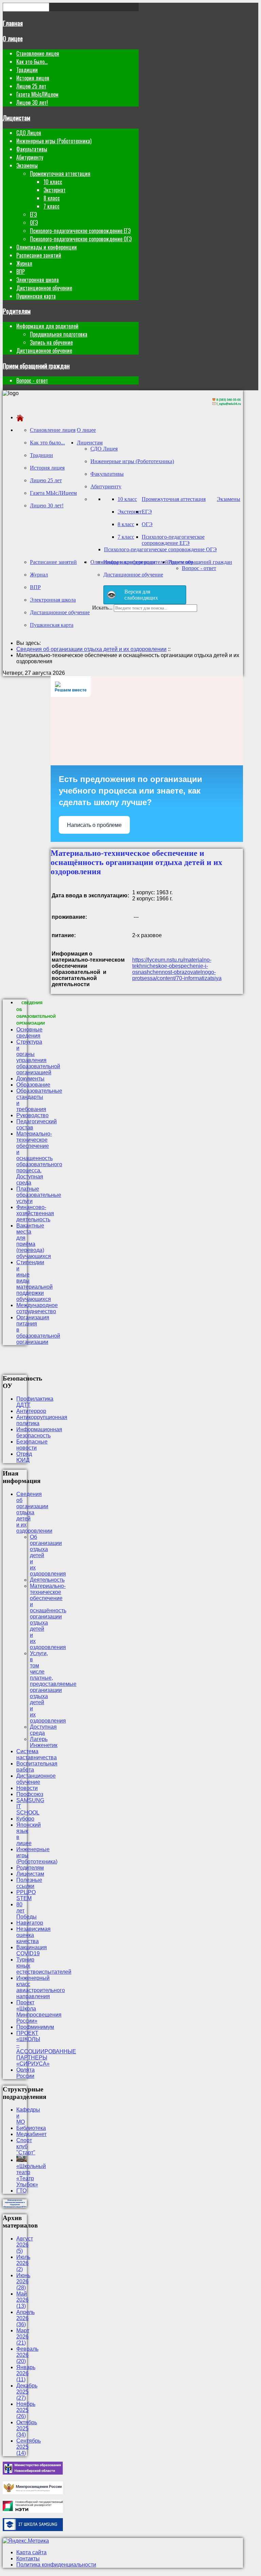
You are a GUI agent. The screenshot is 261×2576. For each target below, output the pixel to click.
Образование (33, 1085)
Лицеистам (16, 118)
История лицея (33, 78)
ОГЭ (34, 223)
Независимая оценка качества (33, 1935)
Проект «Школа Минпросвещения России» (39, 2012)
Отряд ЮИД (24, 1457)
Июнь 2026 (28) (23, 2281)
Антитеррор (31, 1411)
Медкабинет (31, 2134)
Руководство (32, 1115)
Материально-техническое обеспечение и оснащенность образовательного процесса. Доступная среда (39, 1158)
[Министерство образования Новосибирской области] (33, 2473)
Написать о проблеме (94, 825)
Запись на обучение (51, 342)
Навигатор (30, 1923)
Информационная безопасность (39, 1432)
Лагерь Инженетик (44, 1742)
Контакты (28, 2558)
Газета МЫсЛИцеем (37, 94)
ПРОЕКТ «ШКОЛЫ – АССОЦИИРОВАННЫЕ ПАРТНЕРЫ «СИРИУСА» (46, 2048)
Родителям (17, 311)
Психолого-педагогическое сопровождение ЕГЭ (80, 231)
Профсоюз (30, 1794)
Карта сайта (31, 2552)
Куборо (25, 1819)
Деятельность (47, 1580)
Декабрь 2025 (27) (27, 2392)
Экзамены (27, 165)
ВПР (21, 272)
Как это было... (32, 62)
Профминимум (35, 2027)
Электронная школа (38, 280)
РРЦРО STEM (26, 1895)
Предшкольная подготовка (59, 334)
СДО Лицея (29, 133)
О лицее (13, 38)
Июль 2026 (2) (23, 2263)
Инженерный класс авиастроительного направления (41, 1987)
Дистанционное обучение (44, 288)
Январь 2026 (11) (26, 2373)
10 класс (53, 182)
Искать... (102, 608)
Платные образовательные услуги (39, 1195)
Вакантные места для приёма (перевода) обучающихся (34, 1241)
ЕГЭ (33, 214)
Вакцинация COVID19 (32, 1950)
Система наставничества (37, 1754)
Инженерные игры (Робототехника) (54, 141)
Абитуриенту (30, 157)
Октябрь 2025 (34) (27, 2428)
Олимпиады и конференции (47, 247)
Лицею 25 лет (31, 86)
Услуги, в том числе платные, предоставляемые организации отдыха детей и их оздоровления (53, 1687)
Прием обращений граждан (36, 366)
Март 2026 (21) (23, 2337)
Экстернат (55, 190)
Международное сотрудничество (37, 1308)
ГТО (21, 2191)
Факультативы (32, 149)
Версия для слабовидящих (141, 595)
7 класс (51, 206)
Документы (30, 1079)
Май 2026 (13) (22, 2300)
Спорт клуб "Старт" (26, 2146)
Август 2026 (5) (25, 2245)
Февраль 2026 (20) (27, 2355)
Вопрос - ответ (32, 380)
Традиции (27, 70)
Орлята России (25, 2073)
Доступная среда (43, 1730)
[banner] (227, 406)
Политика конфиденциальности (56, 2565)
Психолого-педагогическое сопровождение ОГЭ (81, 239)
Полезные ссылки (29, 1883)
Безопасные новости (32, 1445)
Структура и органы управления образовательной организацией (38, 1057)
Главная (13, 23)
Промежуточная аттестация (60, 174)
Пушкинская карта (36, 296)
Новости (27, 1788)
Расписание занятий (39, 255)
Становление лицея (38, 53)
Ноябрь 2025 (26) (26, 2410)
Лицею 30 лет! (32, 102)
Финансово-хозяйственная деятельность (35, 1213)
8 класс (52, 198)
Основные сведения (29, 1033)
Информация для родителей (47, 326)
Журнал (24, 263)
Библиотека (31, 2128)
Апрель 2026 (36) (25, 2318)
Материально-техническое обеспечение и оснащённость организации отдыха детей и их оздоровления (48, 1617)
